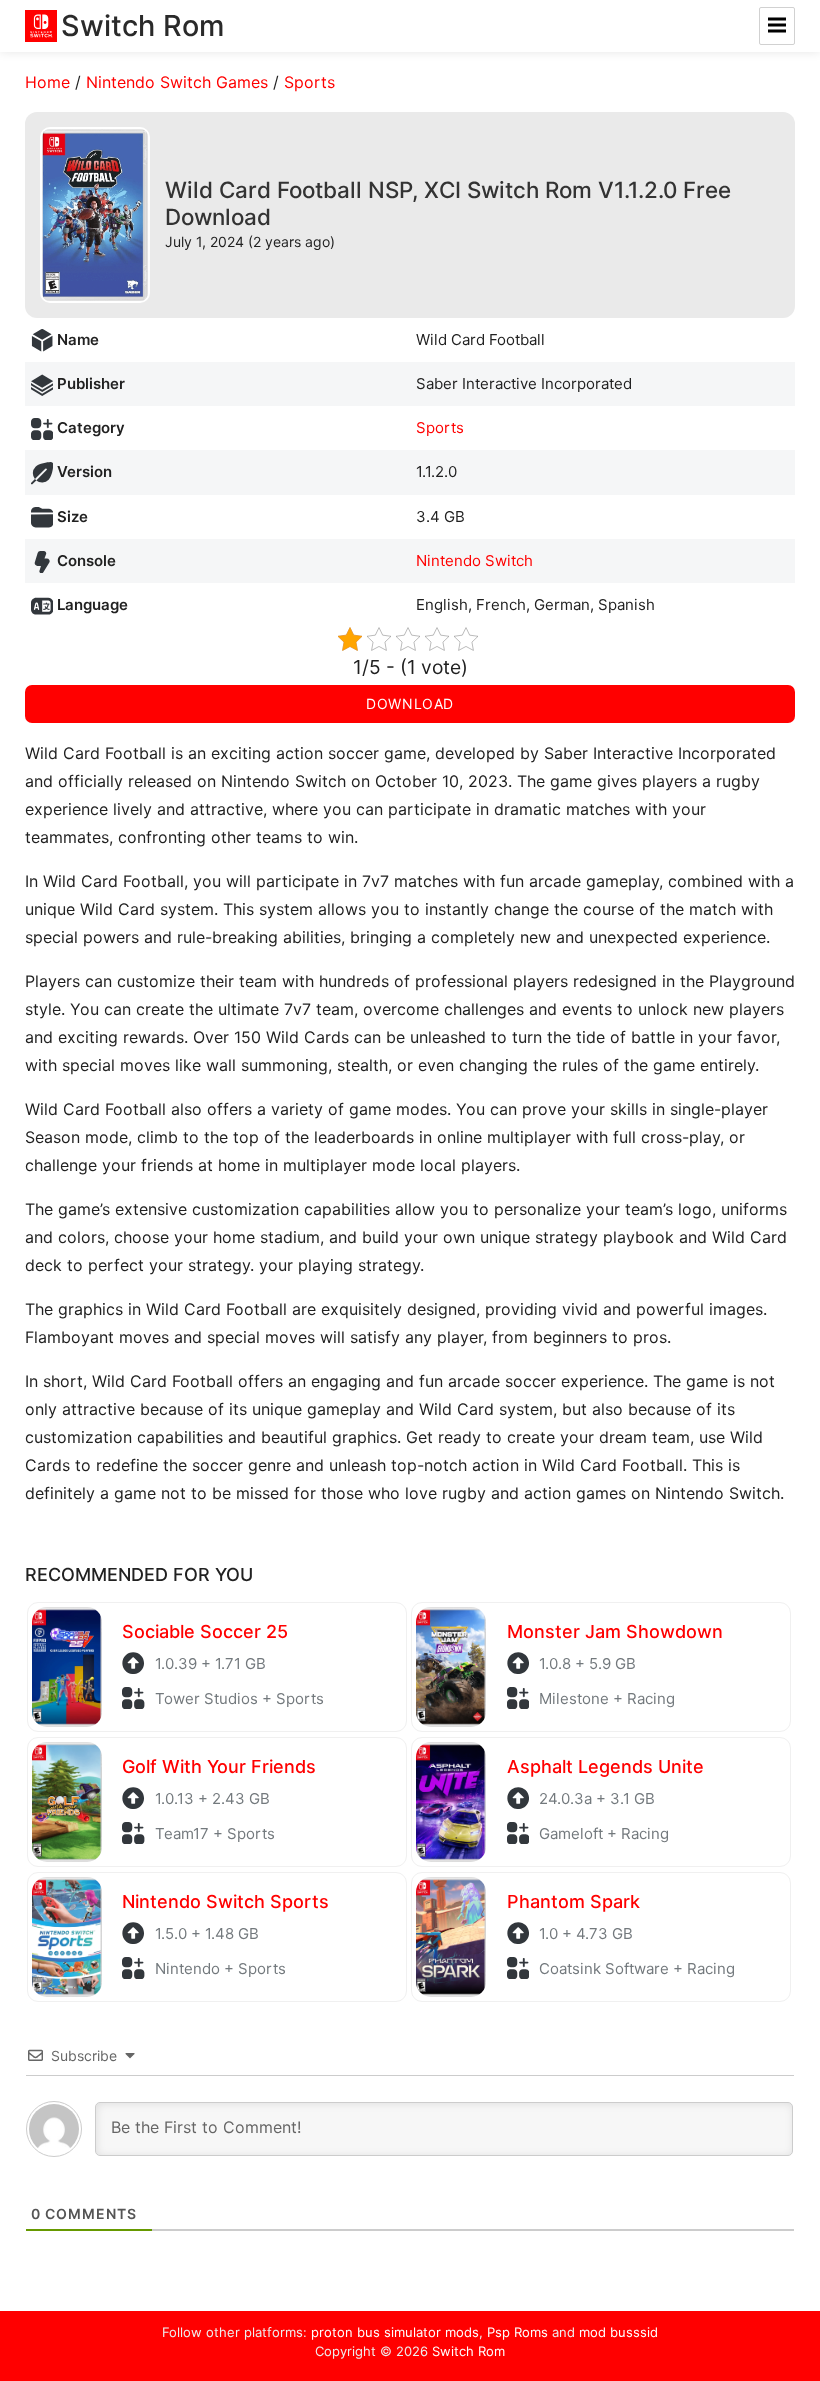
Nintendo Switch (474, 560)
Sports (309, 82)
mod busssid (618, 2332)
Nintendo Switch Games (177, 82)
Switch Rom (468, 2351)
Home (47, 82)
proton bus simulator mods (395, 2332)
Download (410, 703)
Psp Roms (517, 2332)
